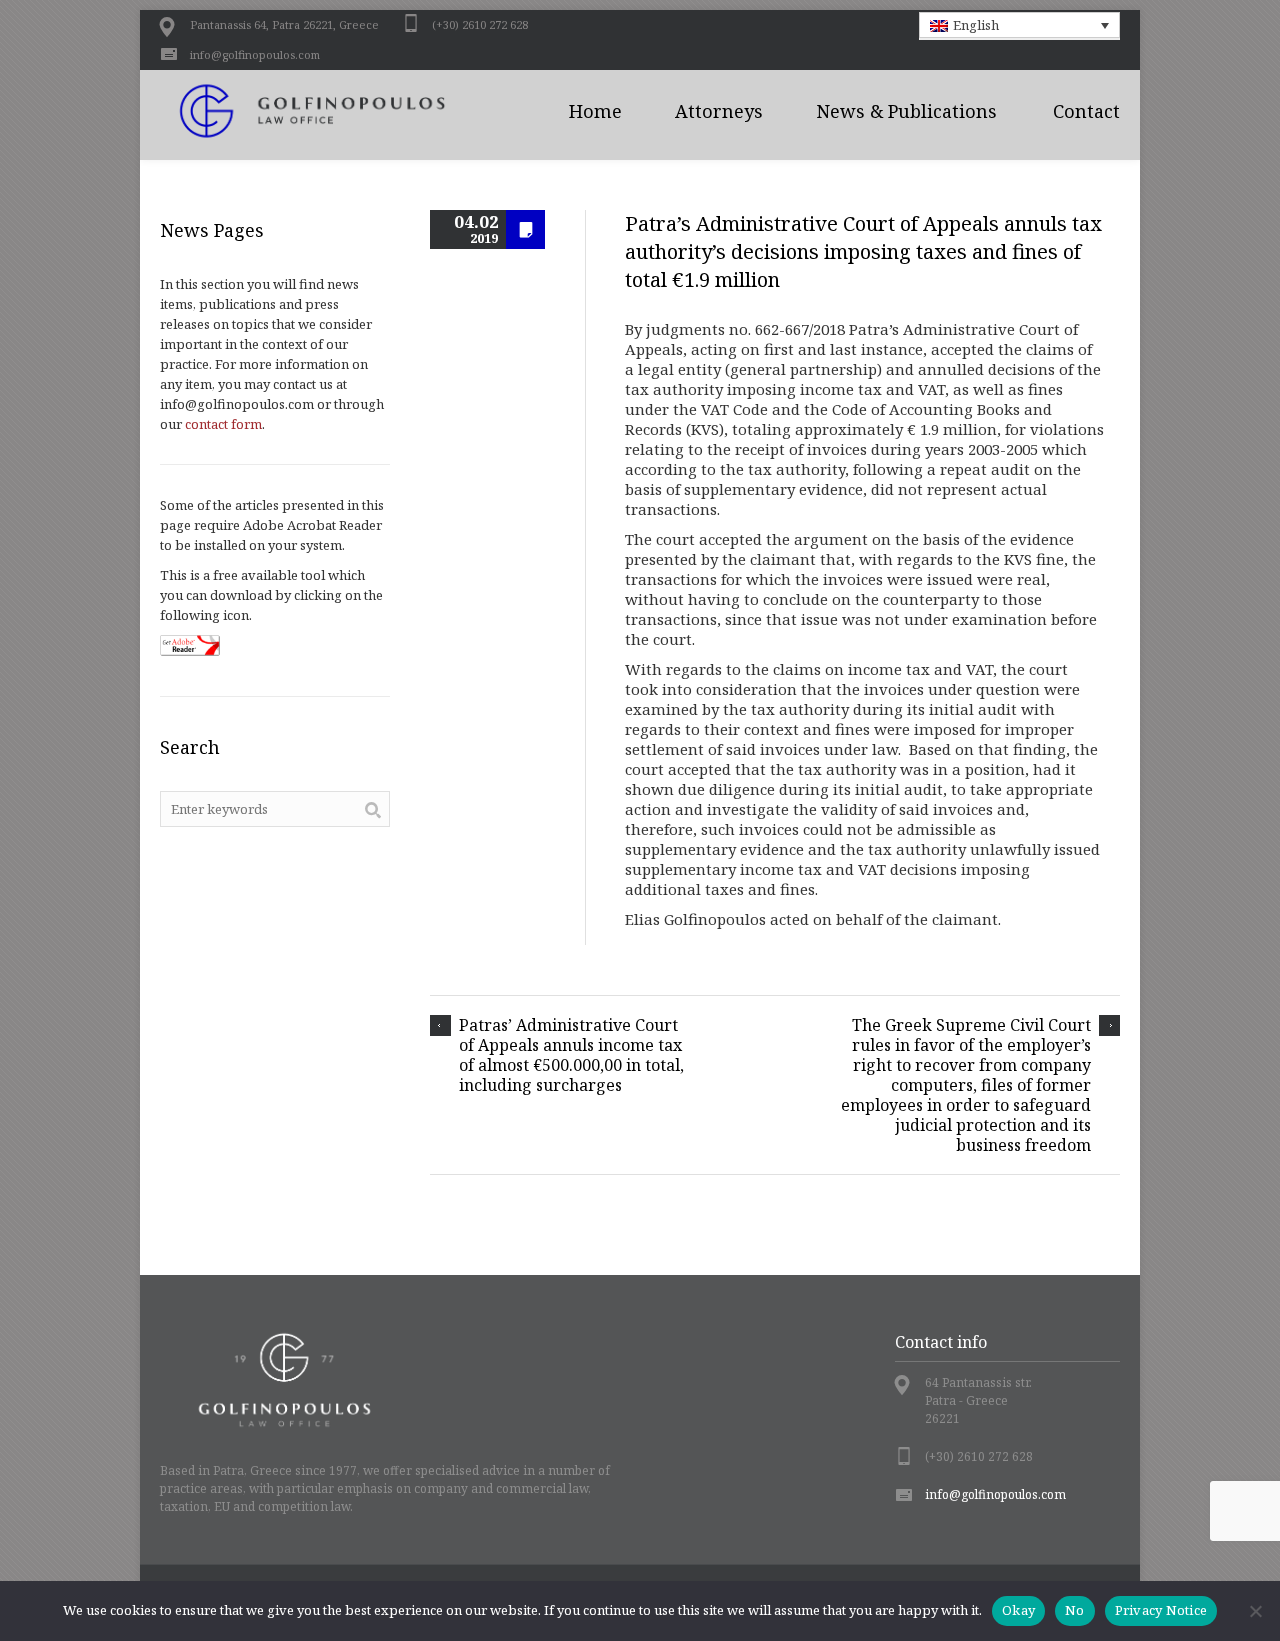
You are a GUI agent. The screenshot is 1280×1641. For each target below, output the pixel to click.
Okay (1018, 1610)
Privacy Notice (1161, 1610)
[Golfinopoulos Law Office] (335, 111)
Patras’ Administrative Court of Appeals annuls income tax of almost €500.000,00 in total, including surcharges (571, 1055)
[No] (1255, 1611)
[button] (1020, 25)
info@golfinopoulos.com (255, 54)
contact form (223, 424)
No (1075, 1610)
